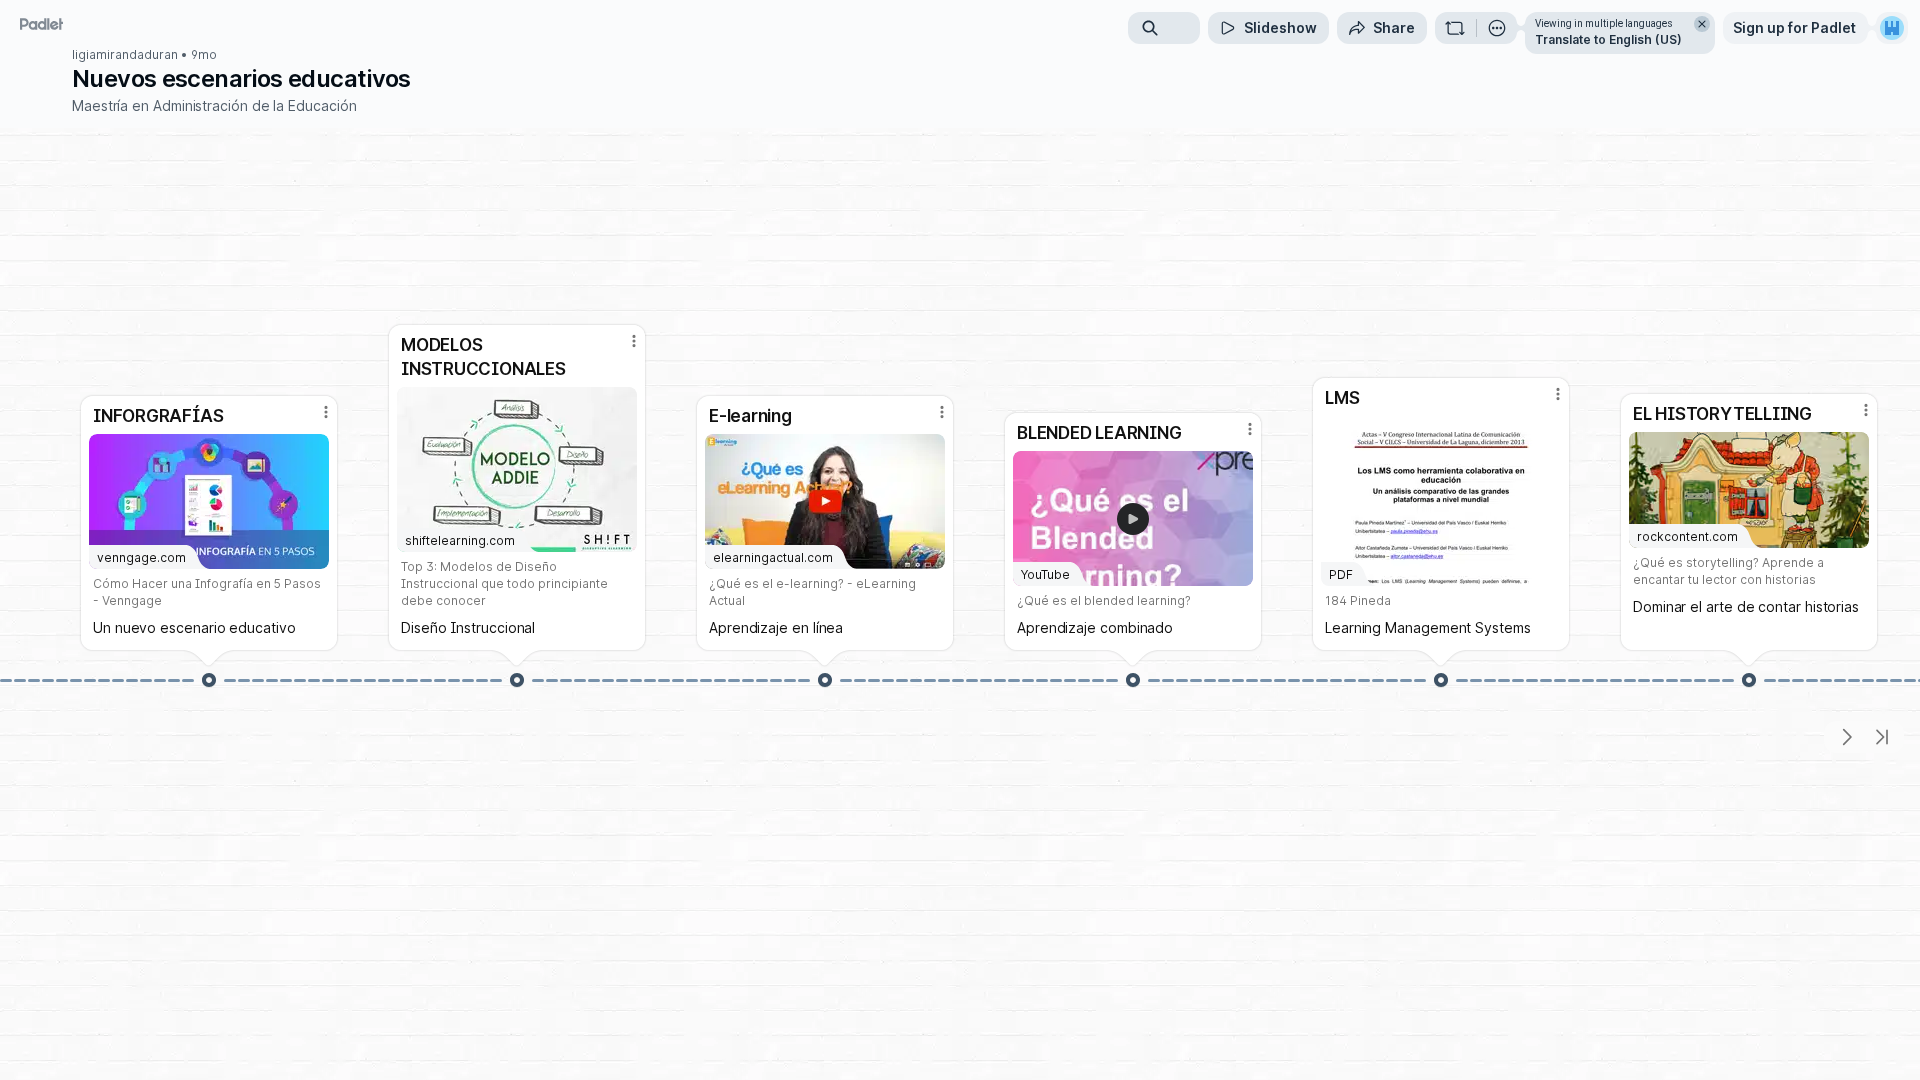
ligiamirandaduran (125, 55)
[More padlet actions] (1497, 28)
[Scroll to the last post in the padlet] (1882, 737)
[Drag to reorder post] (209, 680)
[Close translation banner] (1702, 24)
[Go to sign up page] (1892, 28)
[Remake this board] (1455, 28)
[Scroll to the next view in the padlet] (1846, 737)
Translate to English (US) (1608, 39)
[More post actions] (326, 412)
